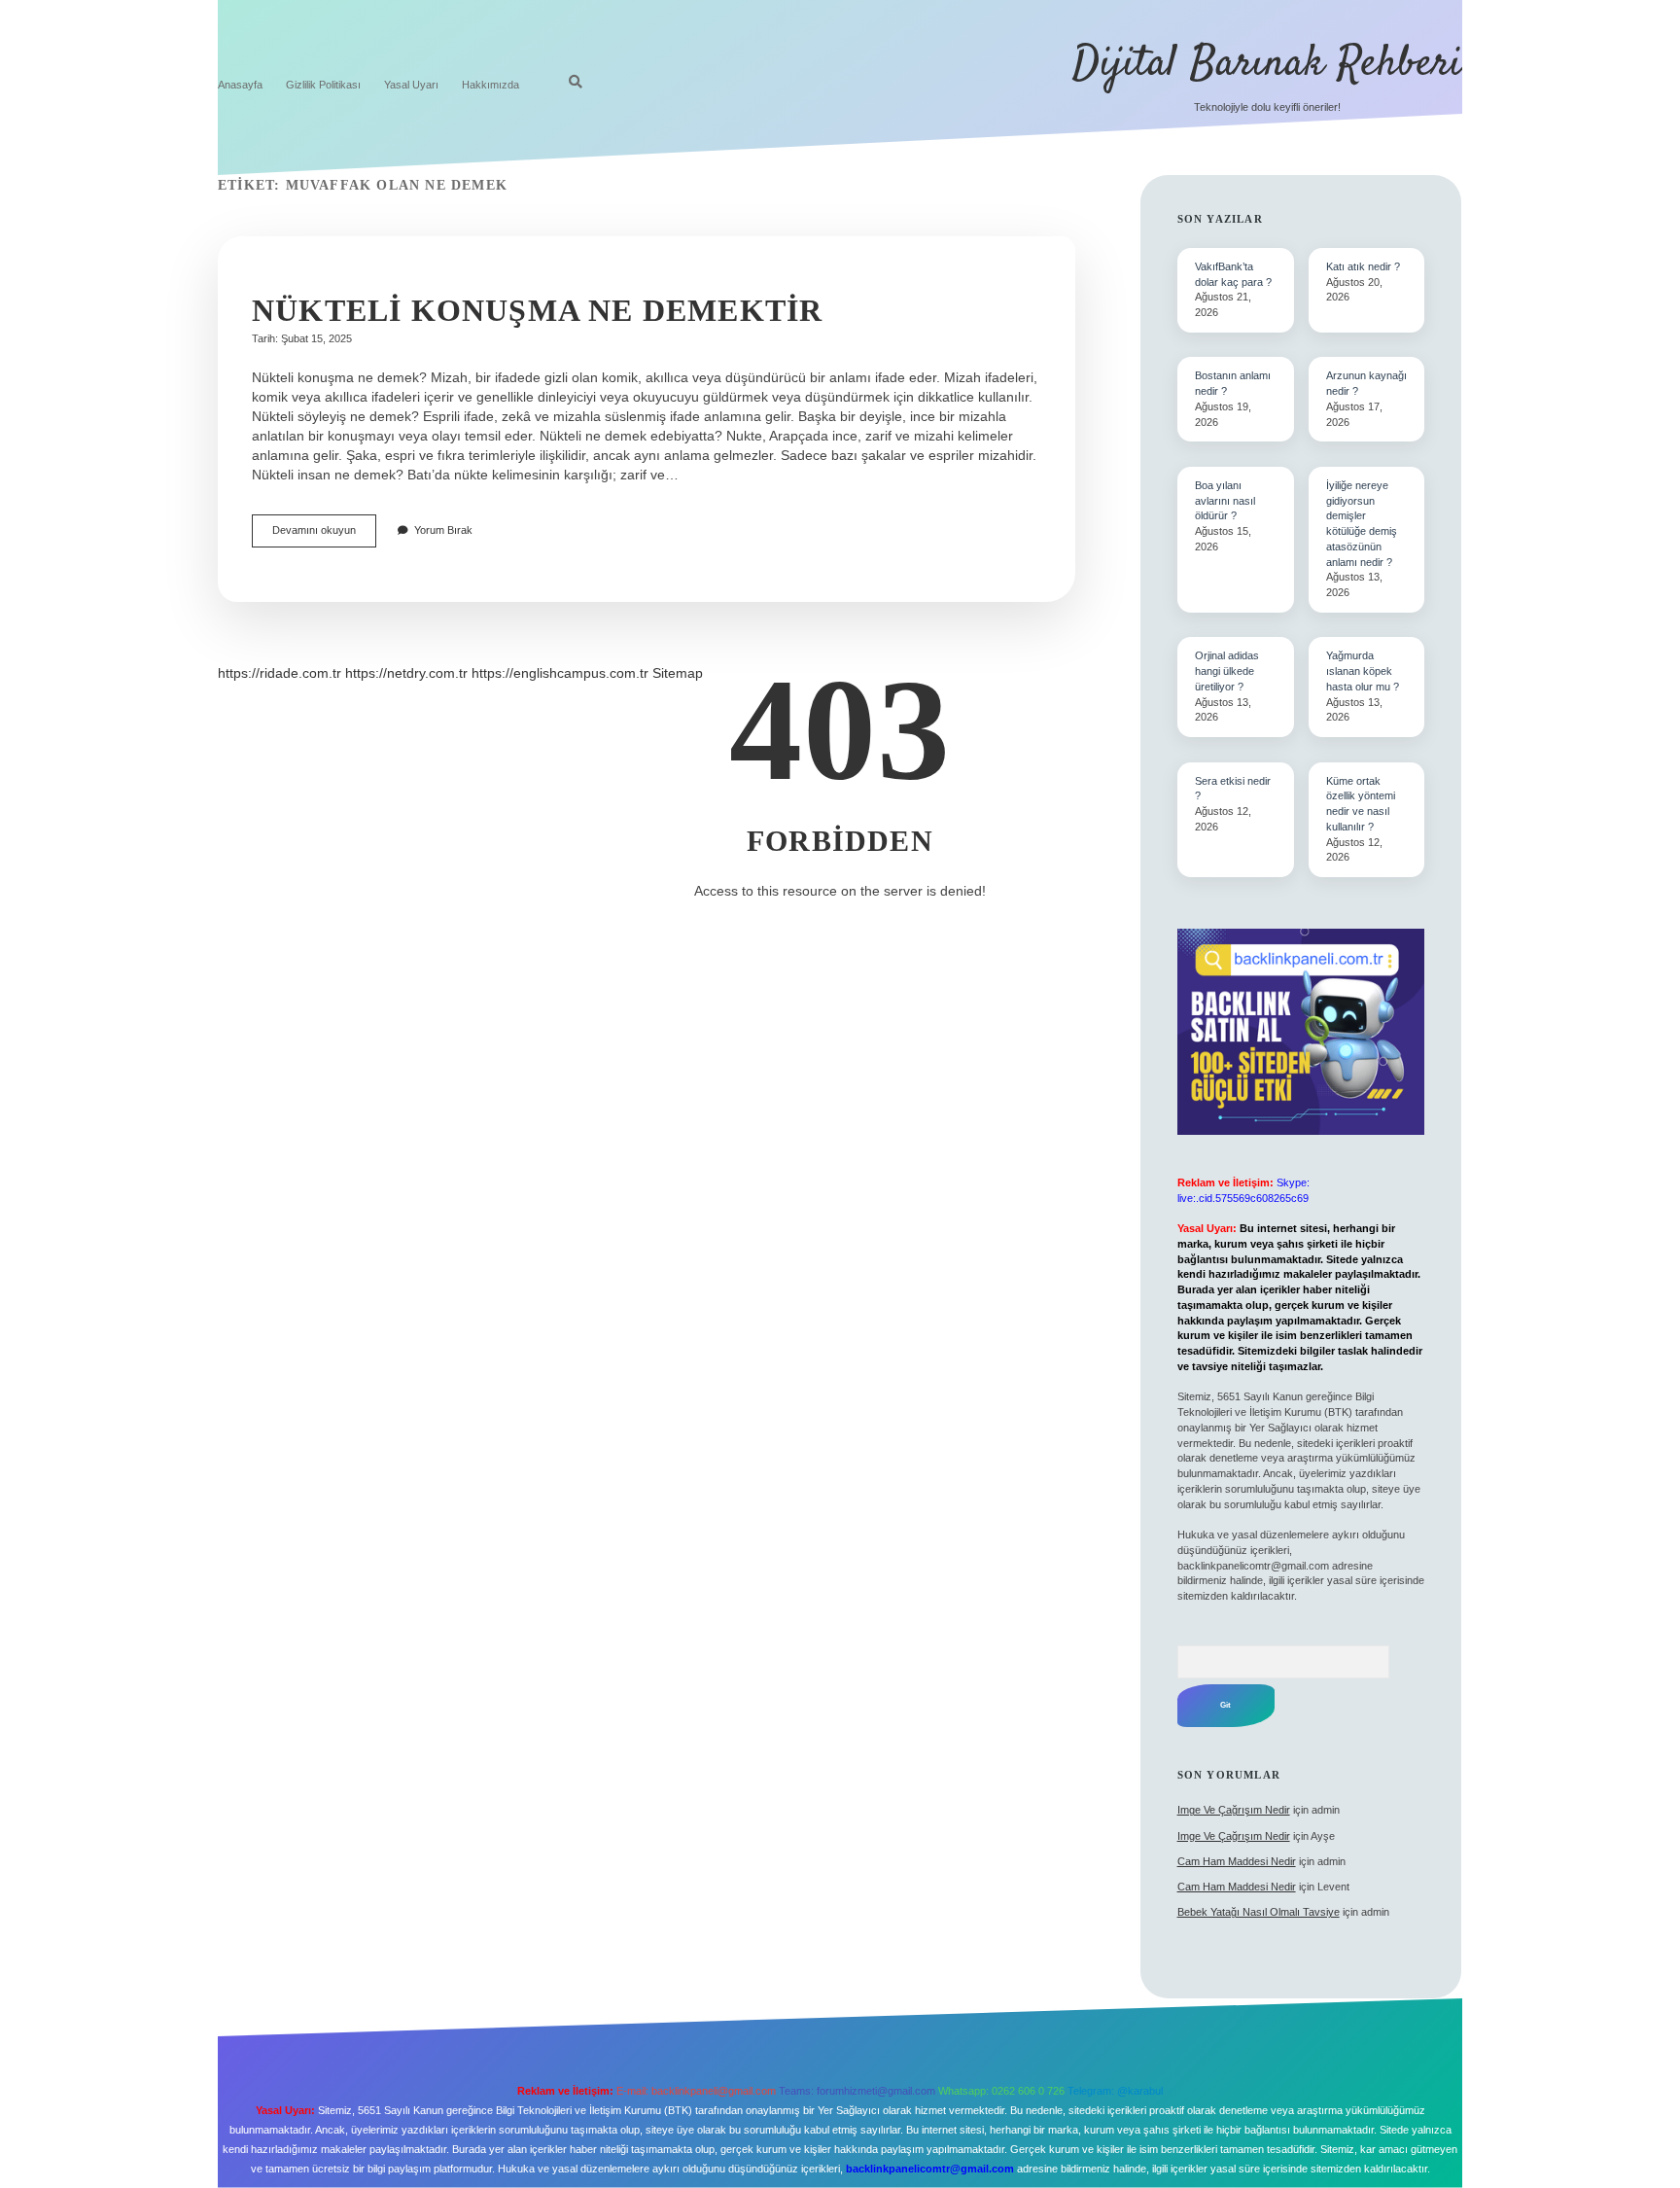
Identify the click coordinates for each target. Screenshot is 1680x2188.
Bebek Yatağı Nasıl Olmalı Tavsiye (1259, 1912)
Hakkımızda (490, 85)
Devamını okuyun (324, 535)
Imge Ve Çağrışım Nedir (1234, 1810)
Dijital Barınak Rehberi (1267, 64)
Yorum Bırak (443, 530)
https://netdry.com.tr (406, 673)
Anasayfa (240, 85)
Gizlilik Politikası (323, 85)
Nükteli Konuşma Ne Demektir (537, 310)
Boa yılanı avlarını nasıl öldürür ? (1225, 501)
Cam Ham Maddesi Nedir (1237, 1861)
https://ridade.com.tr (280, 673)
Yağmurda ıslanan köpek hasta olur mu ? (1363, 671)
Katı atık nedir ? (1363, 266)
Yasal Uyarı (411, 85)
